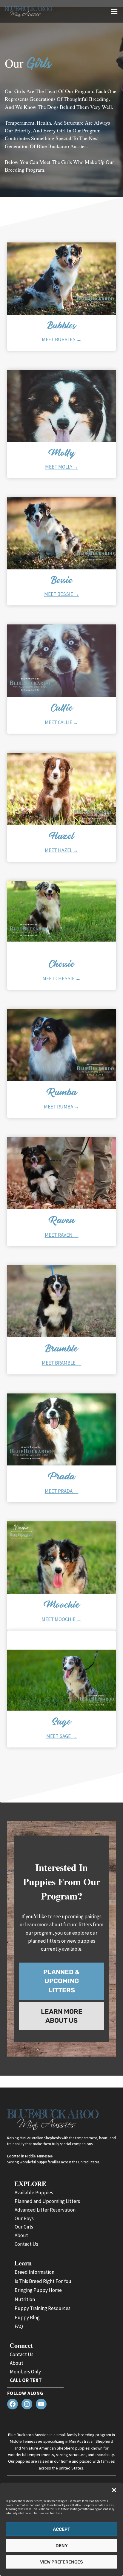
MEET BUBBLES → (62, 339)
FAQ (19, 2326)
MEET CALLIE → (61, 722)
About (21, 2235)
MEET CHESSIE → (61, 978)
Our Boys (24, 2218)
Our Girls (24, 2227)
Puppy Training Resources (43, 2308)
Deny (62, 2546)
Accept (61, 2529)
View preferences (61, 2562)
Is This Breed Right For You (43, 2281)
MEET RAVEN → (62, 1235)
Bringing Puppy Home (38, 2290)
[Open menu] (114, 11)
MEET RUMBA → (61, 1107)
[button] (114, 2490)
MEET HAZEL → (61, 850)
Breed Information (34, 2272)
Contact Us (26, 2244)
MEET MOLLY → (62, 467)
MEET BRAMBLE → (62, 1363)
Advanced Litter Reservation (45, 2210)
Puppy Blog (27, 2317)
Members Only (25, 2372)
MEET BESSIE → (62, 594)
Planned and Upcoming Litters (47, 2201)
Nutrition (25, 2299)
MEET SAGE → (61, 1736)
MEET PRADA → (62, 1491)
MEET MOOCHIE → (61, 1619)
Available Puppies (34, 2193)
